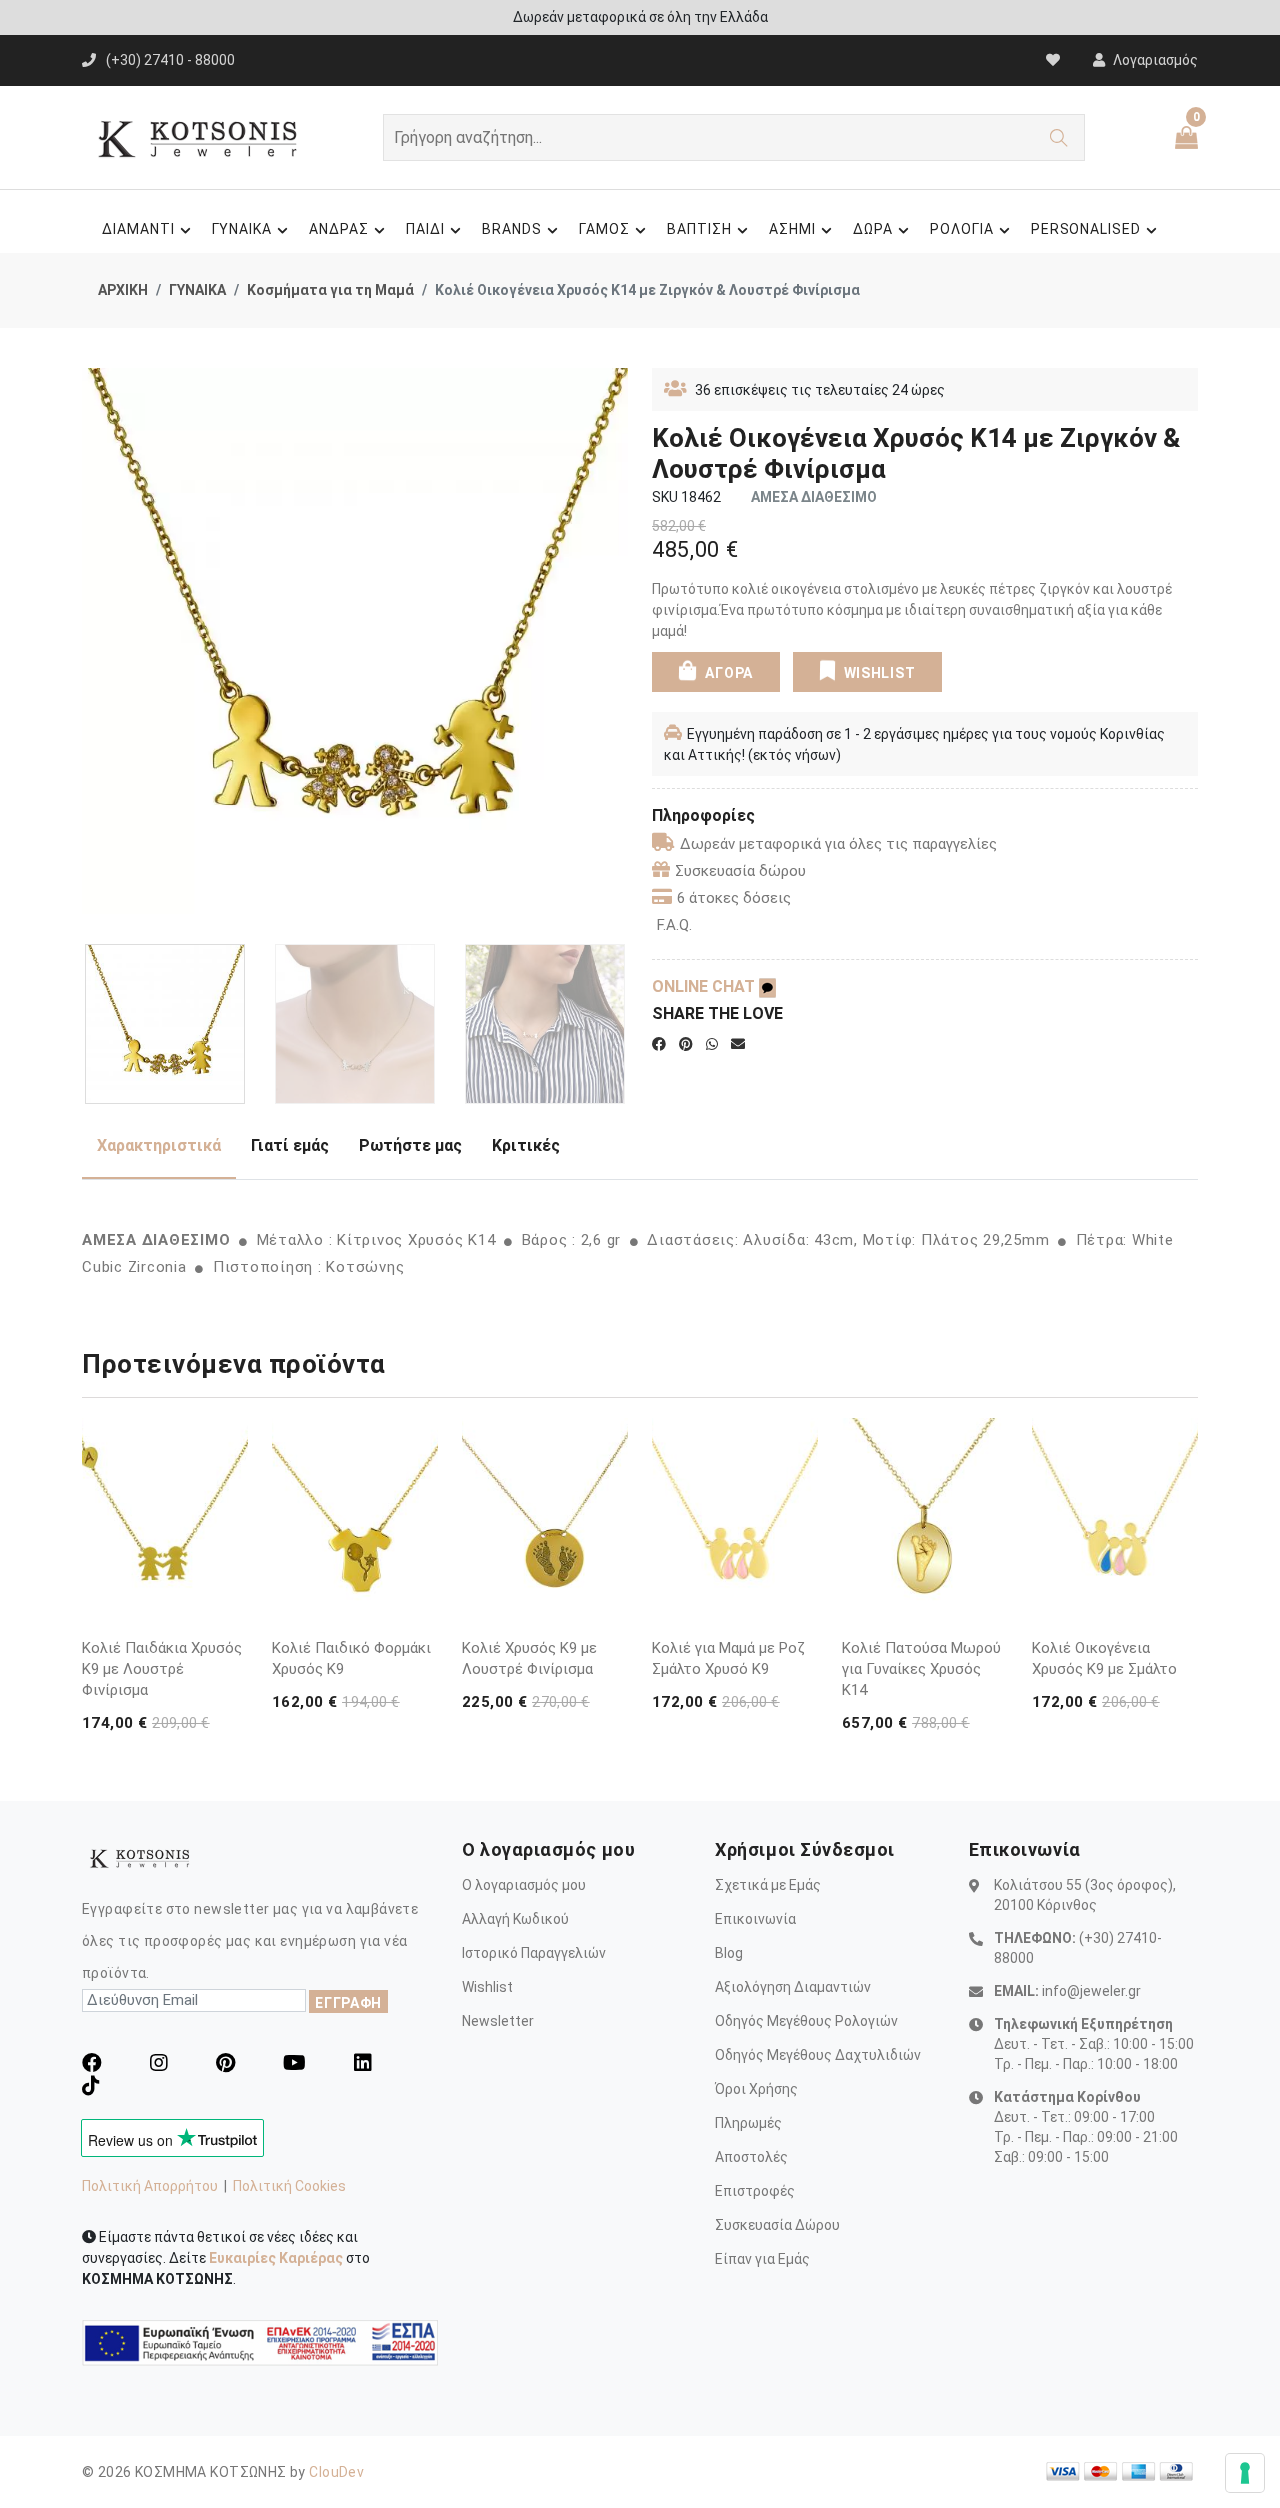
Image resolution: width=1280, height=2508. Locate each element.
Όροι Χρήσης (756, 2089)
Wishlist (487, 1987)
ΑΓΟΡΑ (727, 673)
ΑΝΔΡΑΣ (339, 229)
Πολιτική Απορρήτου (150, 2186)
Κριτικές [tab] (526, 1145)
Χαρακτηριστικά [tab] (159, 1145)
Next (617, 649)
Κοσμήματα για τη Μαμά (330, 290)
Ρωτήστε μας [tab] (410, 1145)
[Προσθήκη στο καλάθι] (229, 1573)
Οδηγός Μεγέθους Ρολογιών (806, 2021)
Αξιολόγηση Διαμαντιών (793, 1987)
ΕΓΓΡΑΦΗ (348, 2003)
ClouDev (336, 2472)
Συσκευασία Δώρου (777, 2225)
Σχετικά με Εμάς (768, 1885)
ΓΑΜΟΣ (604, 229)
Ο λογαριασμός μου (524, 1885)
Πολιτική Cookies (289, 2186)
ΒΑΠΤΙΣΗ (699, 229)
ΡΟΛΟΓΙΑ (962, 229)
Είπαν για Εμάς (762, 2259)
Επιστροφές (755, 2191)
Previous (93, 649)
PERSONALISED (1086, 229)
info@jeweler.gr (1091, 1991)
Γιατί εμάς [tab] (290, 1145)
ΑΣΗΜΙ (792, 229)
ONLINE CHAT (705, 986)
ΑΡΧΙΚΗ (123, 290)
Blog (729, 1953)
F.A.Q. (674, 925)
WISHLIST (880, 673)
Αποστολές (751, 2157)
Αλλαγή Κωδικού (515, 1919)
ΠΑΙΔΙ (425, 229)
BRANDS (512, 229)
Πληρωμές (748, 2123)
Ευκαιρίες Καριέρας (276, 2258)
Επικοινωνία (755, 1919)
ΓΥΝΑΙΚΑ (242, 229)
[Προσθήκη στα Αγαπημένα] (229, 1611)
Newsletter (498, 2021)
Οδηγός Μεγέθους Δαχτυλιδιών (818, 2055)
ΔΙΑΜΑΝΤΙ (138, 229)
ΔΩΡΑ (873, 229)
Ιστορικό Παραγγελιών (534, 1953)
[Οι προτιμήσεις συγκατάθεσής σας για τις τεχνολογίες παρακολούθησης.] (1245, 2473)
